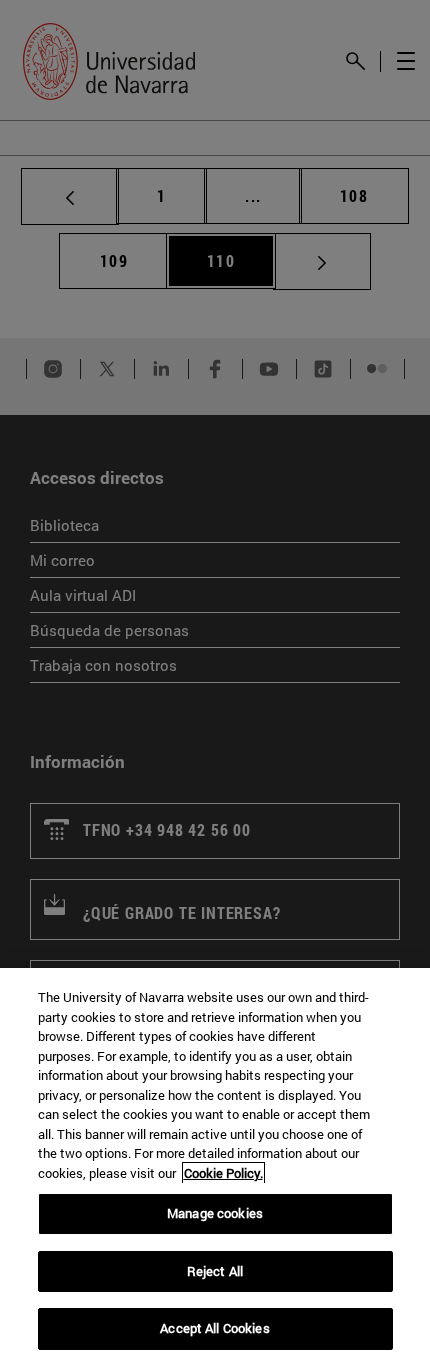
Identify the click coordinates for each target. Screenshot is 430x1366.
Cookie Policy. (223, 1173)
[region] (215, 1167)
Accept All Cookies (214, 1328)
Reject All (215, 1271)
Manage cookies (215, 1213)
